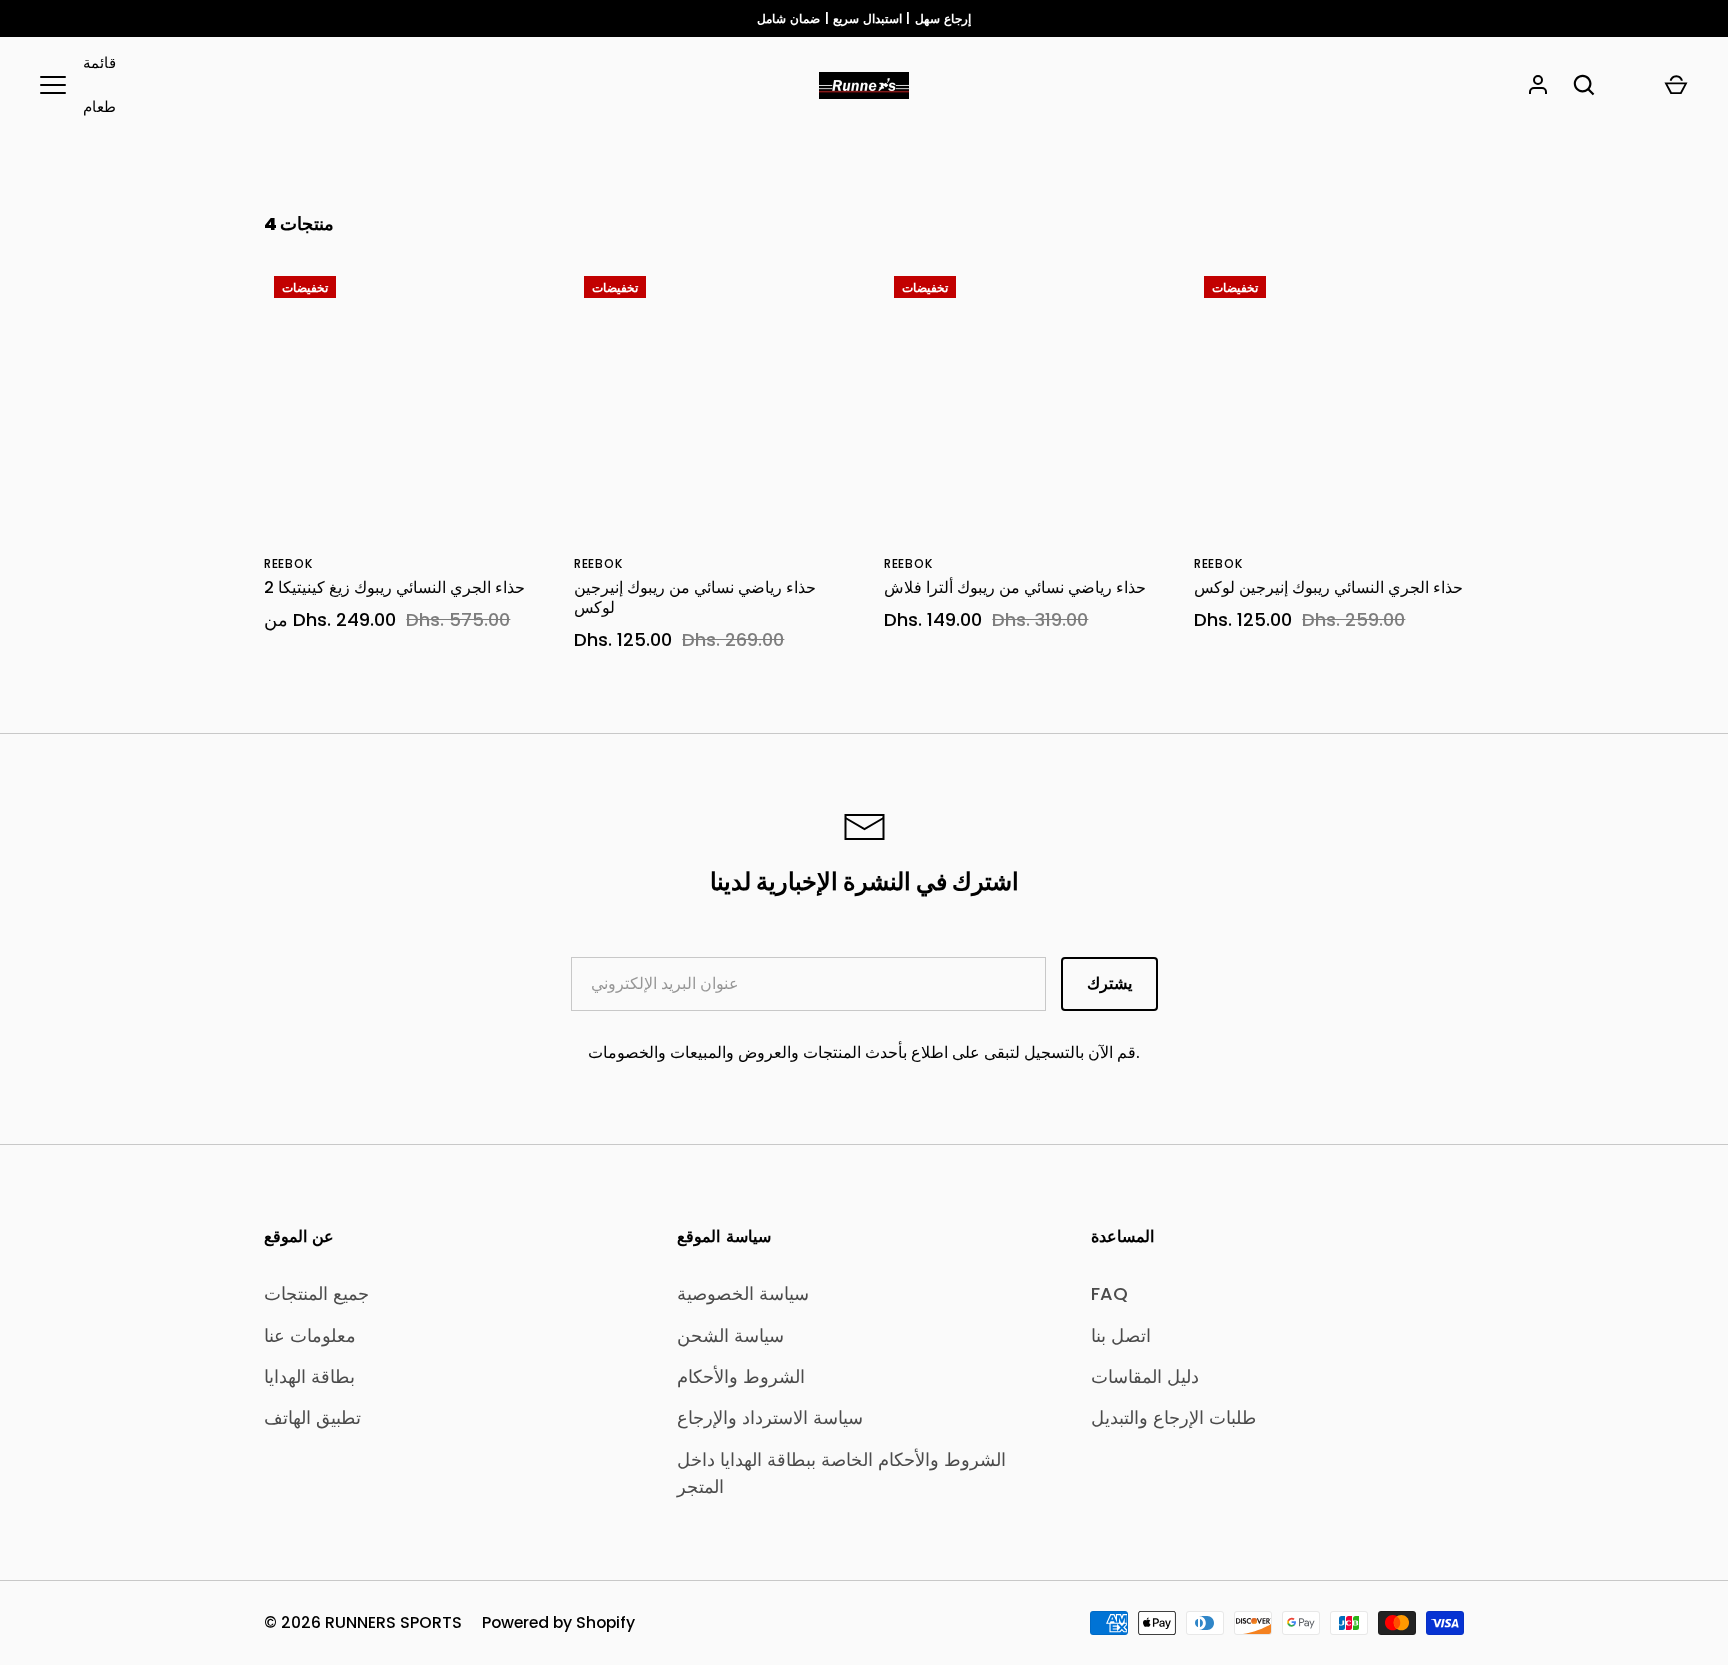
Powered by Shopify (558, 1622)
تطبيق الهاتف (312, 1417)
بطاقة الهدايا (309, 1376)
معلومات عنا (310, 1335)
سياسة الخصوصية (743, 1293)
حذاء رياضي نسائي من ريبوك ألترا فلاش (1015, 587)
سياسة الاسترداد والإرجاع (770, 1417)
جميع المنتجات (316, 1293)
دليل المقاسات (1145, 1376)
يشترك (1109, 983)
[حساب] (1538, 85)
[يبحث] (1584, 85)
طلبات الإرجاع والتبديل (1173, 1417)
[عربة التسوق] (1676, 85)
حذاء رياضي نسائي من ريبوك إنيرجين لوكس (695, 597)
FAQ (1109, 1293)
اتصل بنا (1121, 1335)
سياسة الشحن (730, 1335)
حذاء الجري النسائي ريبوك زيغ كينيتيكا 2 (394, 587)
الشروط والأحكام (741, 1376)
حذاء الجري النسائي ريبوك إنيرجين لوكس (1328, 587)
